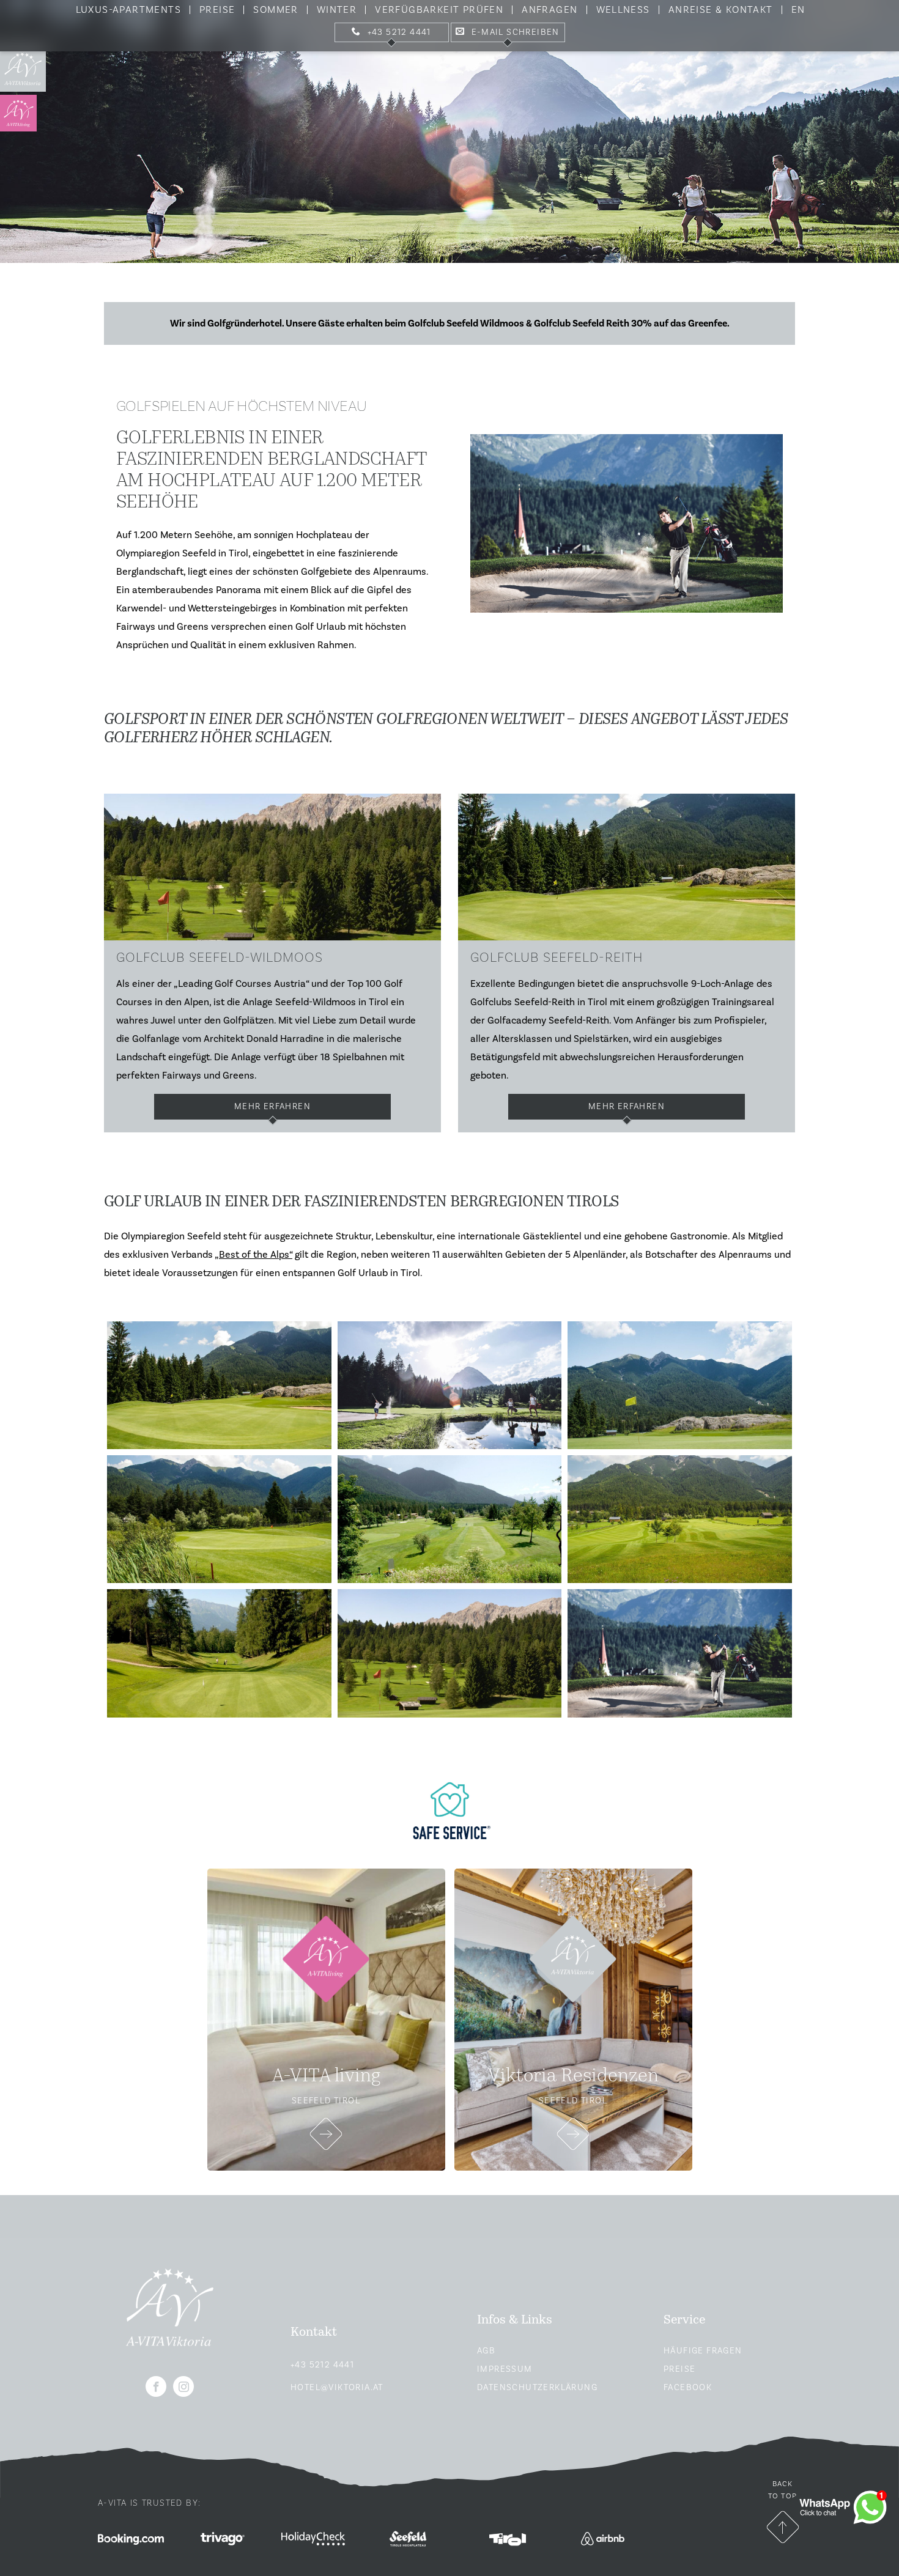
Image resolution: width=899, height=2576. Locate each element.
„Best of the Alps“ (253, 1255)
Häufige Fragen (703, 2351)
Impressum (505, 2369)
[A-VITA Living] (23, 113)
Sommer (276, 10)
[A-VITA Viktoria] (23, 69)
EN (798, 10)
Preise (217, 10)
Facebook (688, 2388)
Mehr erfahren (627, 1107)
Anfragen (549, 10)
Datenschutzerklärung (537, 2388)
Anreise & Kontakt (721, 10)
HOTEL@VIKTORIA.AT (337, 2388)
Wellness (623, 10)
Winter (337, 10)
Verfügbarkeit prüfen (439, 10)
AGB (486, 2351)
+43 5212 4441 (399, 32)
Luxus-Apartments (128, 10)
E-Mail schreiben (516, 32)
